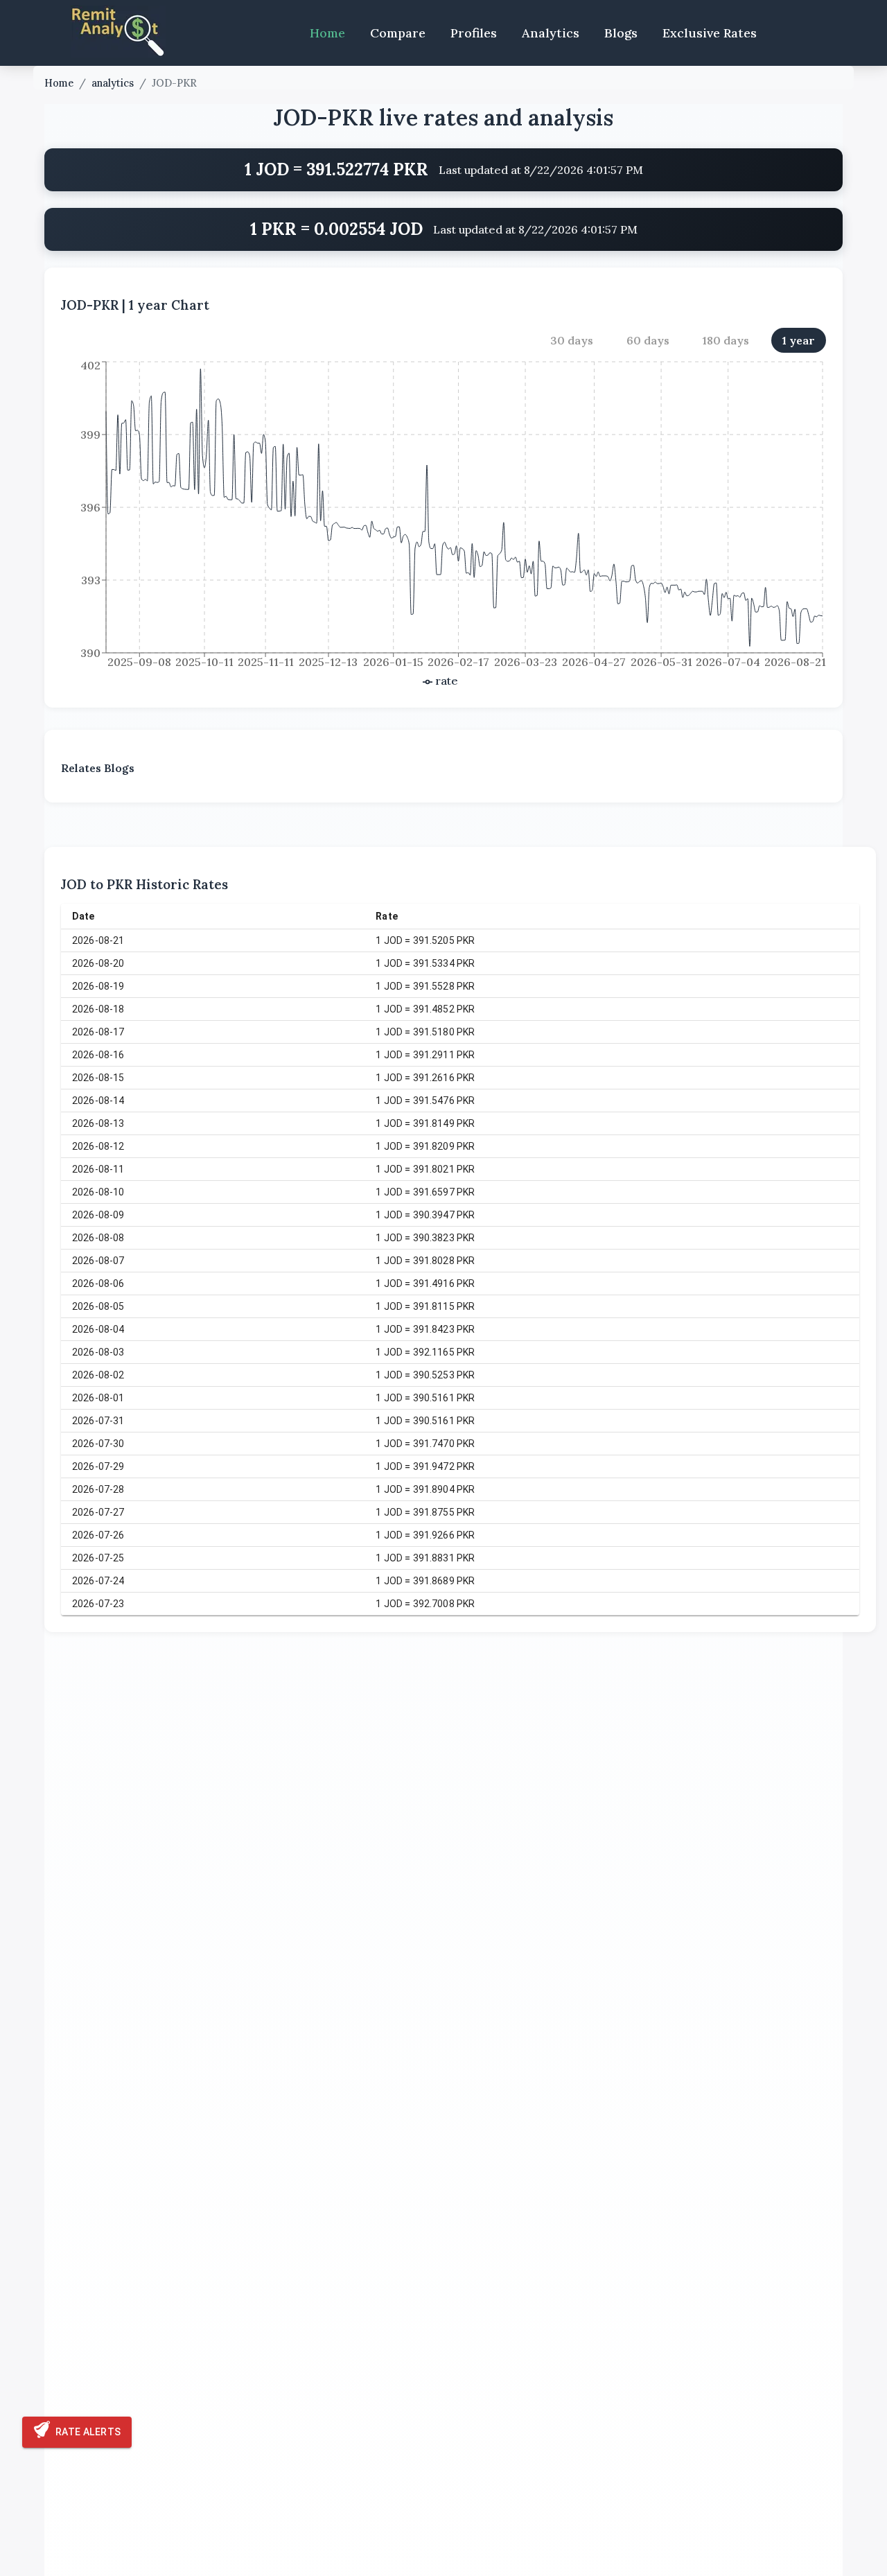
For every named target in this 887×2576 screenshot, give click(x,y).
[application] (443, 525)
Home (327, 33)
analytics (113, 83)
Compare (398, 33)
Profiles (474, 33)
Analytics (551, 33)
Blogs (621, 33)
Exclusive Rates (710, 33)
